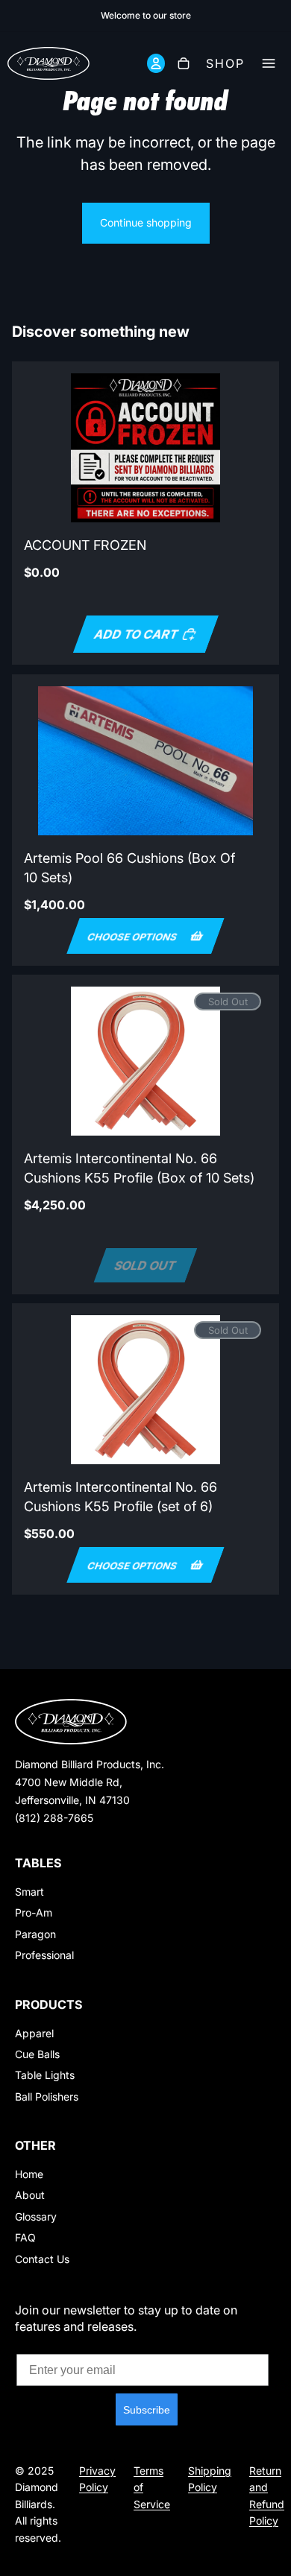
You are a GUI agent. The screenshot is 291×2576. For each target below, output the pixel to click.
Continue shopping (146, 222)
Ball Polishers (47, 2096)
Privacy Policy (97, 2479)
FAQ (25, 2237)
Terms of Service (152, 2487)
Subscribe (147, 2410)
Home (29, 2174)
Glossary (36, 2216)
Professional (44, 1955)
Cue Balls (37, 2054)
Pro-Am (34, 1912)
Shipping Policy (210, 2479)
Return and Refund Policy (267, 2496)
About (30, 2195)
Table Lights (45, 2075)
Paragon (35, 1934)
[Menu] (273, 63)
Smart (29, 1892)
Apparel (34, 2033)
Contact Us (42, 2259)
